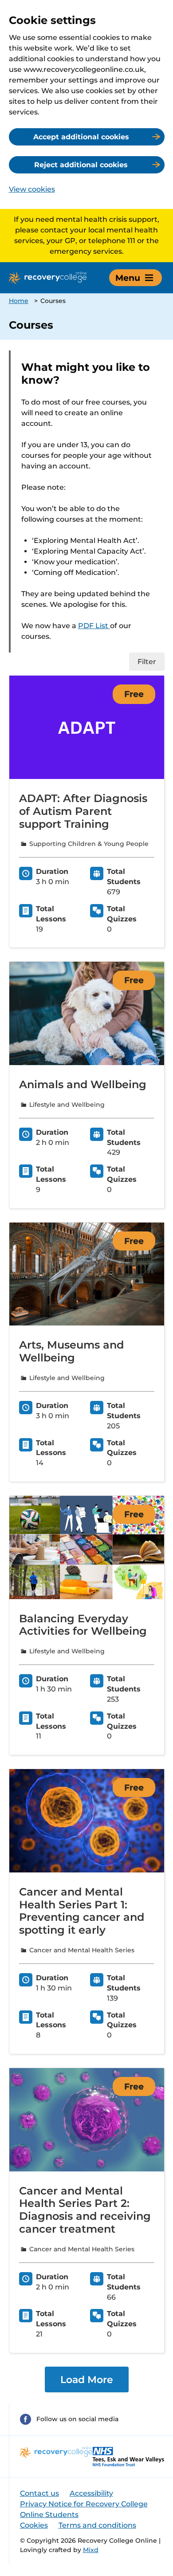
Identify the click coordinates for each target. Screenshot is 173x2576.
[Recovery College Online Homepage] (48, 278)
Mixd (91, 2550)
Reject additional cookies (81, 165)
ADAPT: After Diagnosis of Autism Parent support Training (83, 811)
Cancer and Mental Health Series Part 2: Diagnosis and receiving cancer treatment (85, 2210)
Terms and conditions (97, 2525)
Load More (87, 2379)
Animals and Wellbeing (83, 1084)
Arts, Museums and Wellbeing (71, 1351)
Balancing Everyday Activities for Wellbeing (83, 1625)
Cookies (34, 2525)
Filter (147, 662)
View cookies (32, 189)
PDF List (94, 626)
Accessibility (91, 2493)
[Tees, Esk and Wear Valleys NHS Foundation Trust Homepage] (128, 2456)
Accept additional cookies (81, 137)
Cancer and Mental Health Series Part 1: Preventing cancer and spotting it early (82, 1911)
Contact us (39, 2493)
